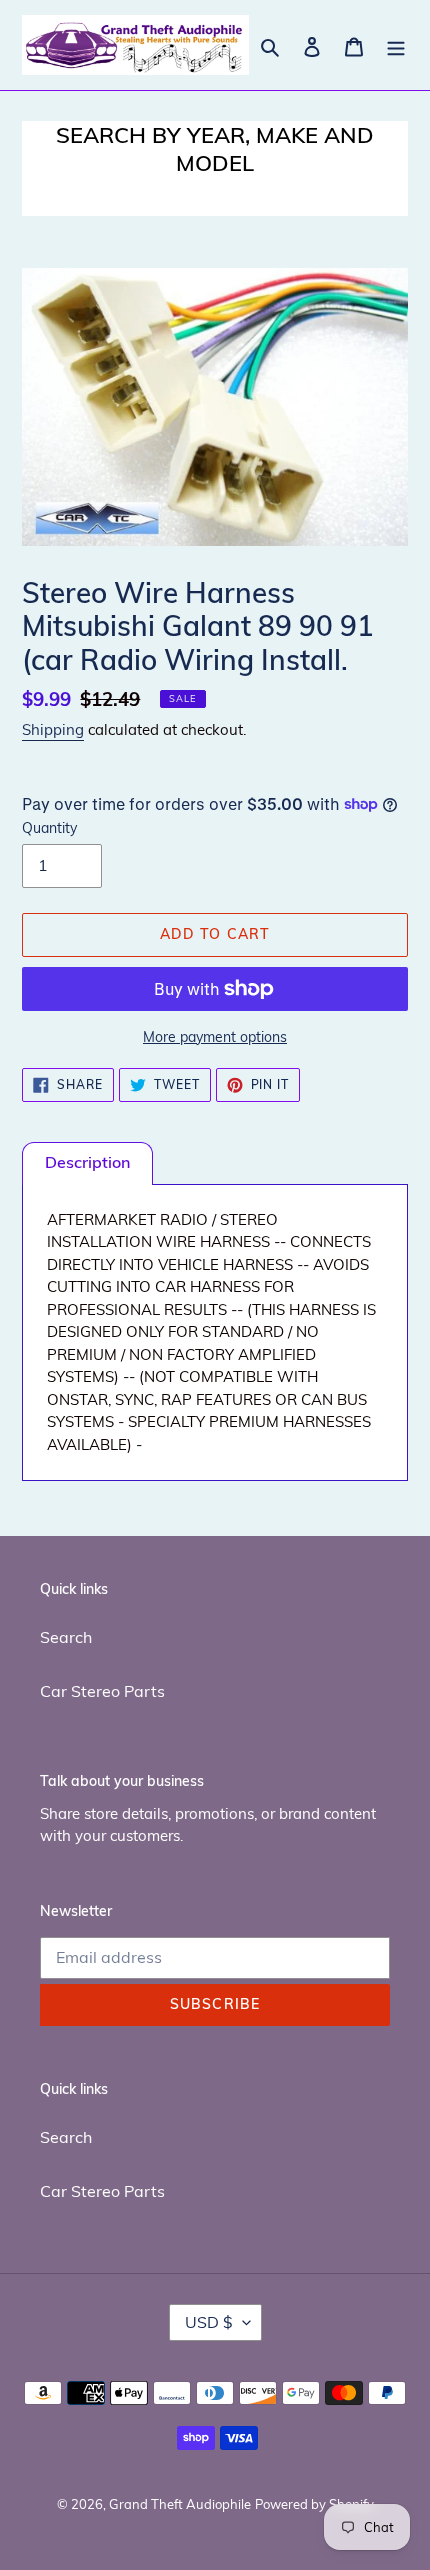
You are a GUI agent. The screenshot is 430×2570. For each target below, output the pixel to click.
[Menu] (396, 45)
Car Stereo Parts (102, 1691)
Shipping (53, 729)
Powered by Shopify (314, 2504)
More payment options (215, 1037)
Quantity (49, 828)
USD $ (209, 2322)
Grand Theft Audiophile (180, 2504)
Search (66, 1637)
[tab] (87, 1163)
